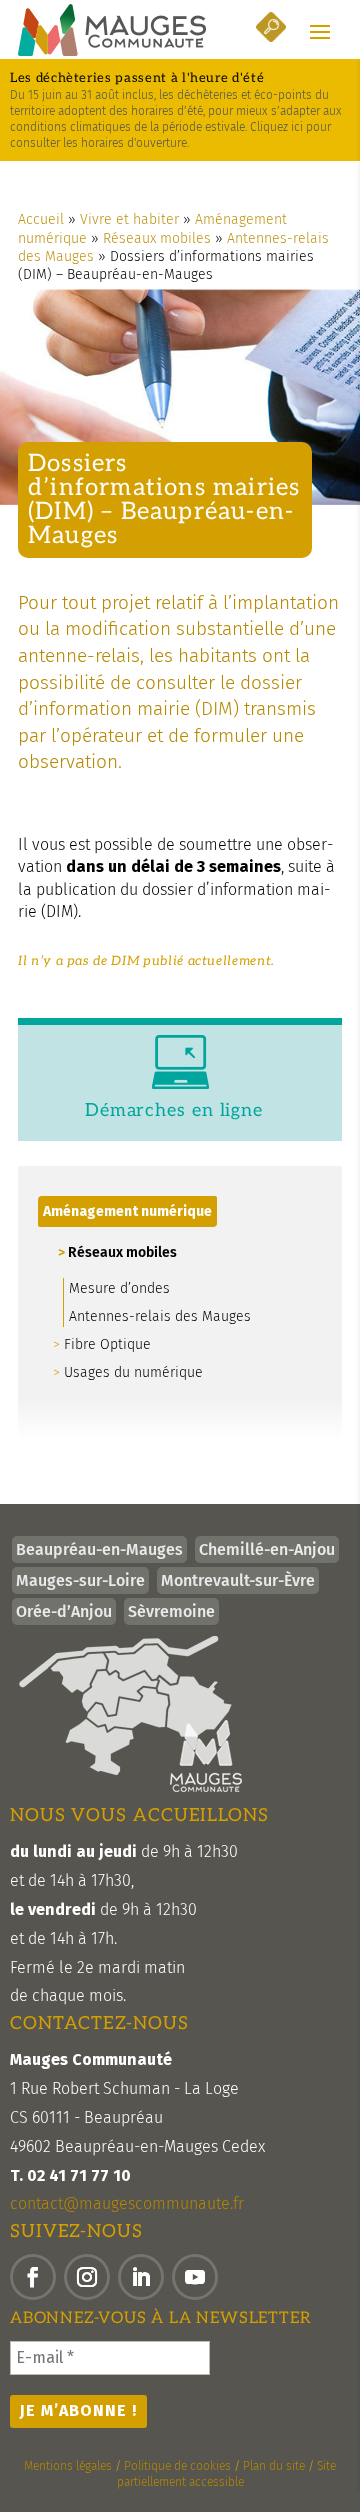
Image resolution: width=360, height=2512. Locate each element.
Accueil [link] (41, 219)
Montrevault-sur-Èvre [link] (238, 1580)
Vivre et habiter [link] (129, 219)
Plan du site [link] (274, 2466)
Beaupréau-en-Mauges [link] (99, 1549)
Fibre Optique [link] (107, 1344)
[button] (320, 31)
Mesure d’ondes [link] (119, 1288)
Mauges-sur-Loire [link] (80, 1580)
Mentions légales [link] (68, 2466)
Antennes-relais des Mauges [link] (160, 1316)
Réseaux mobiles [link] (157, 238)
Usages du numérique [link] (133, 1372)
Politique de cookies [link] (177, 2466)
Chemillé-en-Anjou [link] (267, 1549)
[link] (112, 30)
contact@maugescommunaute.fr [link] (127, 2203)
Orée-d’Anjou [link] (64, 1611)
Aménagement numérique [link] (127, 1211)
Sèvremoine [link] (171, 1611)
